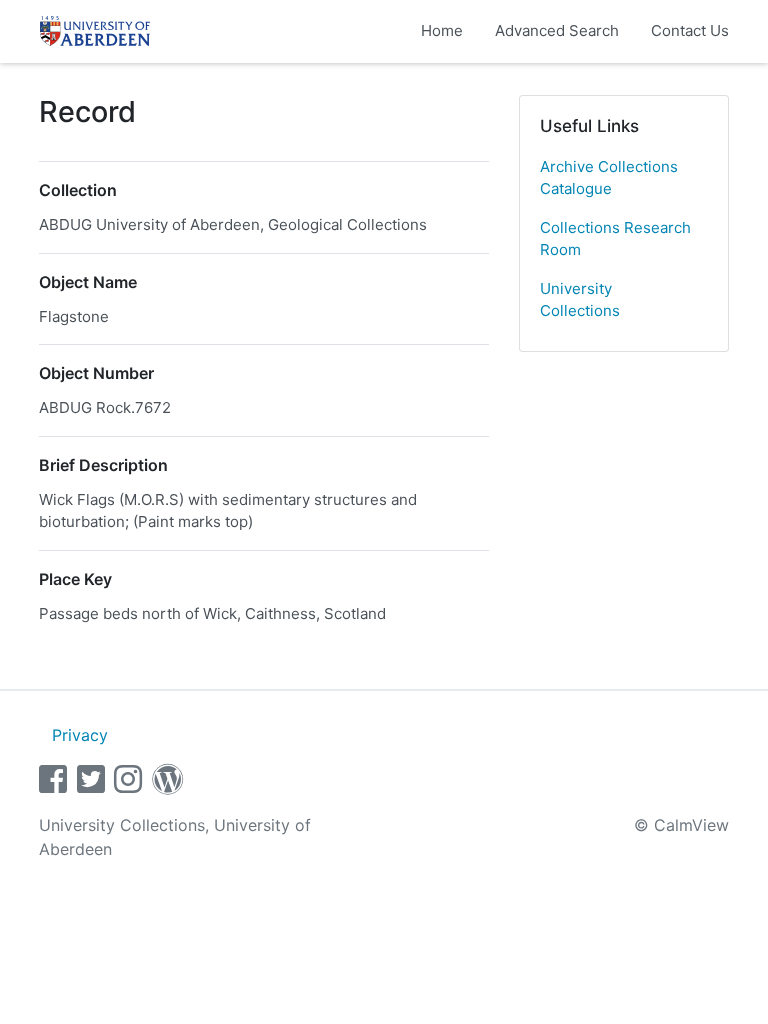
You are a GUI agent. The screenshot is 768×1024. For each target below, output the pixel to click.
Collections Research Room (615, 239)
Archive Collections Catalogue (609, 178)
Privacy (80, 735)
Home (442, 30)
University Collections (580, 300)
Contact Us (690, 30)
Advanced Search (557, 30)
